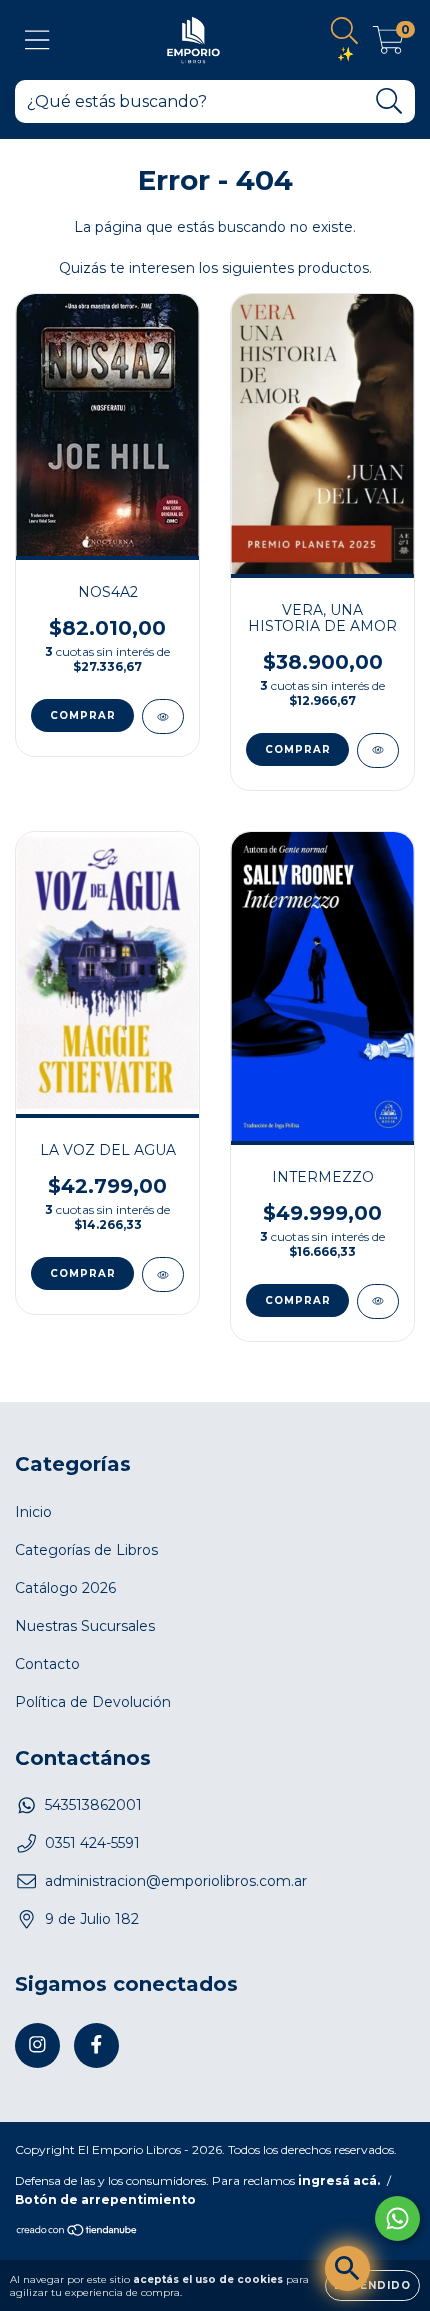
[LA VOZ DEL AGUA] (163, 1274)
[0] (388, 45)
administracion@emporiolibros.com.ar (176, 1881)
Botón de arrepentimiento (105, 2199)
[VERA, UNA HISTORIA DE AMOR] (378, 750)
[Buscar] (389, 101)
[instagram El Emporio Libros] (37, 2045)
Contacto (47, 1664)
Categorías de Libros (86, 1550)
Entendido (372, 2285)
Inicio (33, 1512)
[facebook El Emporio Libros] (96, 2045)
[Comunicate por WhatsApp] (397, 2218)
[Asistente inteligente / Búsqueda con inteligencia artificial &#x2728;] (347, 2268)
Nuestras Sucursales (85, 1626)
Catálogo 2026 (65, 1588)
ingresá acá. (339, 2180)
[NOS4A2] (163, 716)
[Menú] (37, 40)
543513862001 (93, 1805)
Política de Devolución (93, 1702)
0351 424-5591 (92, 1843)
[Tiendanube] (77, 2232)
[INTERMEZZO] (378, 1301)
